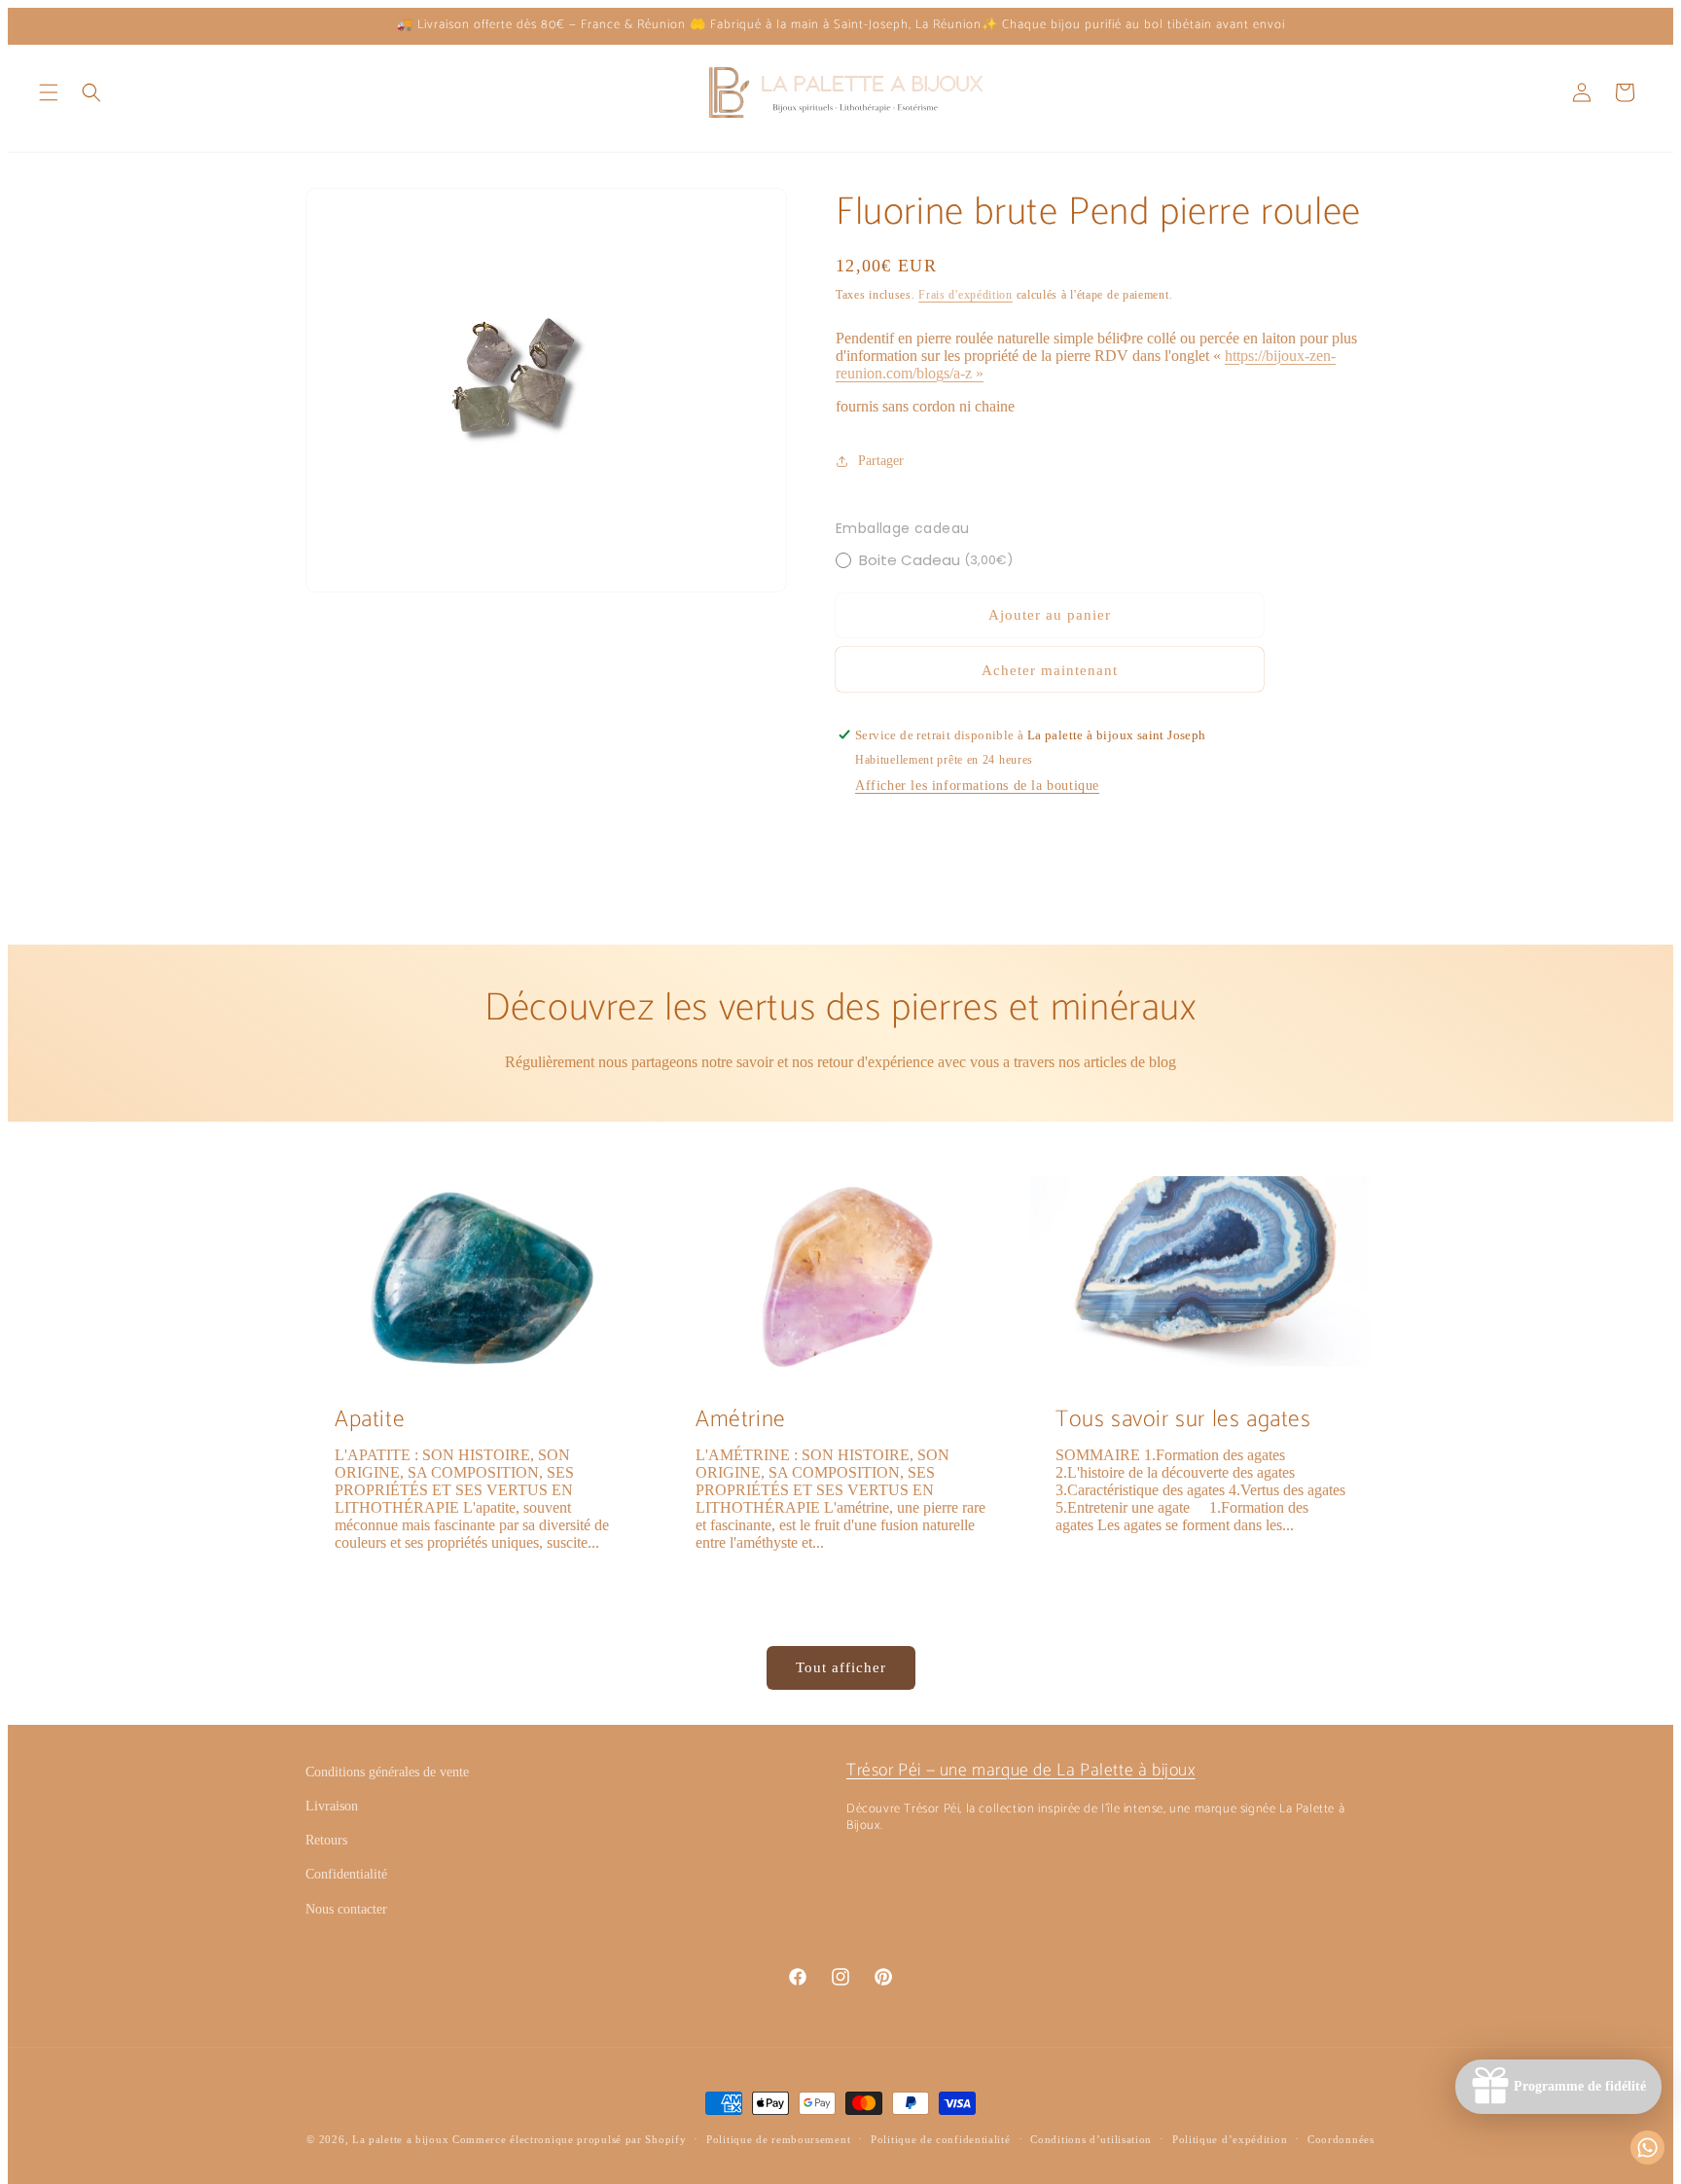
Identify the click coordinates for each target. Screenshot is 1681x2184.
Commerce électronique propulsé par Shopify (569, 2139)
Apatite (370, 1420)
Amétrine (741, 1420)
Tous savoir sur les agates (1183, 1420)
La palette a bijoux (400, 2139)
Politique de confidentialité (941, 2139)
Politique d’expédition (1230, 2139)
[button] (49, 92)
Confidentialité (346, 1874)
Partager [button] (881, 461)
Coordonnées (1341, 2139)
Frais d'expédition (966, 295)
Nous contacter (346, 1909)
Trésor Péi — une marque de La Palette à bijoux (1021, 1771)
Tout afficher (841, 1667)
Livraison (332, 1806)
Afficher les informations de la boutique (977, 786)
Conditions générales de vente (387, 1772)
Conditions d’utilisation (1091, 2139)
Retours (326, 1840)
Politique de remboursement (778, 2139)
